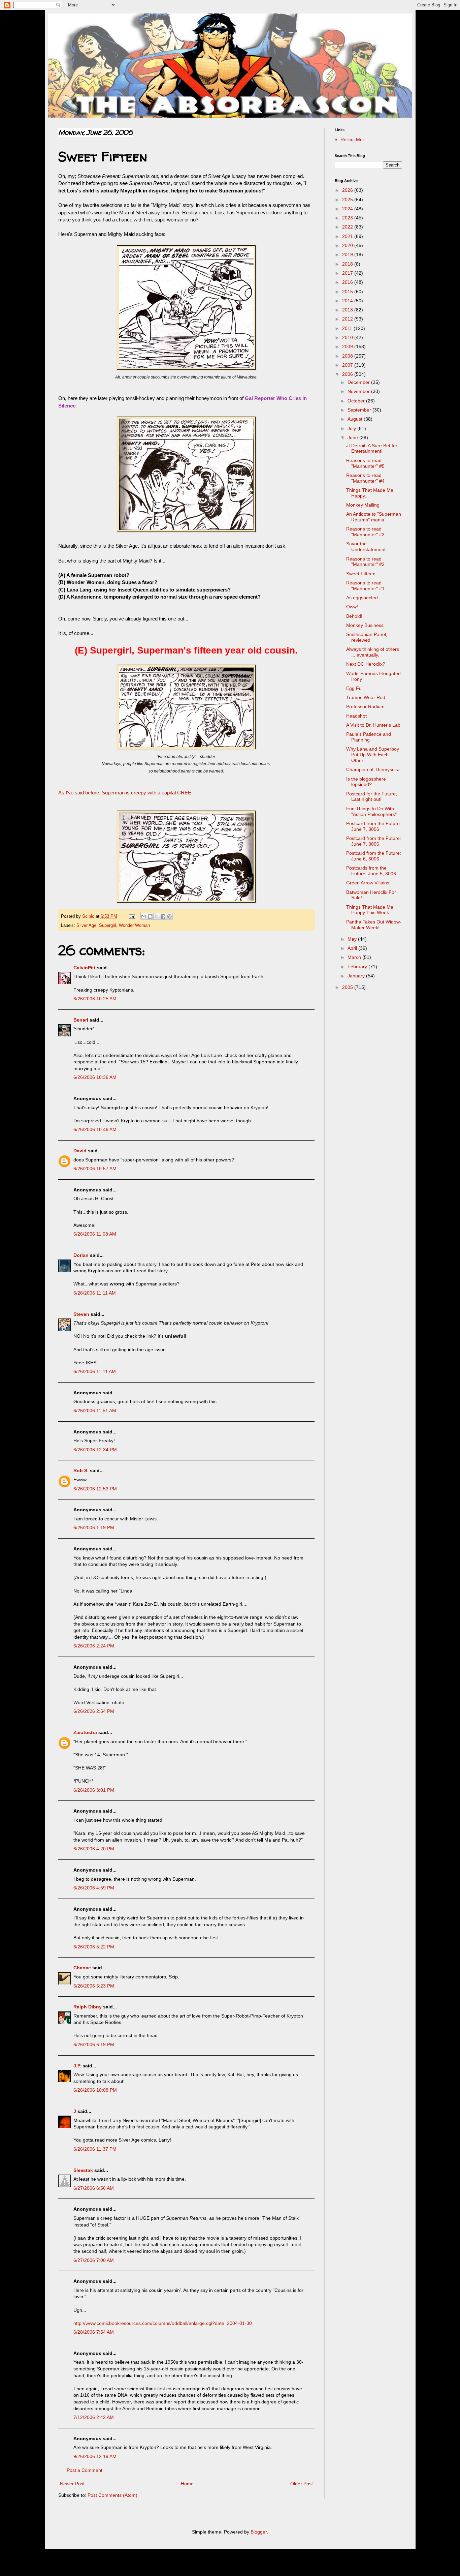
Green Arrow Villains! (368, 883)
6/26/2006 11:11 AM (95, 1293)
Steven (81, 1314)
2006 (348, 374)
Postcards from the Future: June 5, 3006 (371, 871)
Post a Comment (85, 2470)
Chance (82, 1968)
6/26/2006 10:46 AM (95, 1129)
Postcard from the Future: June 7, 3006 (374, 826)
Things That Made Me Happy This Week (370, 910)
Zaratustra (85, 1732)
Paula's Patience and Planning (369, 737)
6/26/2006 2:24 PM (94, 1646)
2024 (348, 209)
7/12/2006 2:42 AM (94, 2417)
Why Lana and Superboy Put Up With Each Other (373, 755)
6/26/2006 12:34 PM (95, 1450)
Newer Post (72, 2484)
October (357, 401)
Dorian (81, 1255)
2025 (348, 200)
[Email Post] (132, 916)
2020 (348, 245)
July (352, 428)
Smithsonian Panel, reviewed (367, 637)
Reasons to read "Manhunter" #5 (365, 463)
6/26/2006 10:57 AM (95, 1169)
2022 (348, 227)
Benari (81, 1020)
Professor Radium (365, 706)
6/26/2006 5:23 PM (94, 1986)
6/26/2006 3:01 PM (94, 1790)
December (359, 382)
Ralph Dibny (88, 2007)
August (356, 419)
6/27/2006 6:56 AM (94, 2188)
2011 (348, 328)
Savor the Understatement (366, 547)
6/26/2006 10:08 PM (95, 2090)
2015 (348, 292)
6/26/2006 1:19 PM (94, 1527)
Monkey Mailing (363, 505)
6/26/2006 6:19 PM (94, 2044)
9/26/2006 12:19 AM (95, 2456)
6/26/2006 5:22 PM (94, 1947)
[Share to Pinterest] (169, 916)
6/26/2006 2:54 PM (94, 1711)
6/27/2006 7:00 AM (94, 2260)
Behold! (354, 616)
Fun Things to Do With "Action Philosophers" (371, 811)
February (358, 967)
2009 (348, 346)
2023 (348, 218)
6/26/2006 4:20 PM (94, 1849)
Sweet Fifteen (361, 574)
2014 (348, 301)
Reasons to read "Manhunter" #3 (365, 532)
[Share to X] (157, 916)
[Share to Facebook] (163, 916)
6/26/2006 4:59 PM (94, 1888)
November (359, 391)
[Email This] (144, 916)
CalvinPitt (85, 968)
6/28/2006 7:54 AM (94, 2332)
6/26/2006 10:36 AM (95, 1077)
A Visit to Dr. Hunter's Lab (373, 725)
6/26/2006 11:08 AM (95, 1234)
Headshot (356, 716)
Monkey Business (365, 625)
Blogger (259, 2532)
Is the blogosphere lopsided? (366, 782)
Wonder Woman (134, 926)
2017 (348, 273)
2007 (348, 365)
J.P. (77, 2066)
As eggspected (362, 598)
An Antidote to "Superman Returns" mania (374, 517)
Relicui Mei (352, 140)
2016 (348, 282)
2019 (348, 254)
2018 (348, 264)
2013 (348, 310)
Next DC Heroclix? (366, 664)
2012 (348, 319)
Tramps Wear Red (366, 697)
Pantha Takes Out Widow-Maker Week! (374, 925)
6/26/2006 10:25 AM (95, 999)
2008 (348, 356)
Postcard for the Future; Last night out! (372, 797)
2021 (348, 236)
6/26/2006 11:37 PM (95, 2149)
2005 (348, 987)
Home (187, 2484)
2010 (348, 337)
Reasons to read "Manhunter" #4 (365, 478)
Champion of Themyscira (373, 769)
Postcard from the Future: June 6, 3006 (374, 856)
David (80, 1151)
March (355, 957)
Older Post (302, 2484)
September (360, 410)
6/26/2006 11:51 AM (95, 1411)
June (353, 437)
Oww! (352, 607)
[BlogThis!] (150, 916)
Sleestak (83, 2170)
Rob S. (81, 1471)
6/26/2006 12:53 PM (95, 1489)
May (353, 939)
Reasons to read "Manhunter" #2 (365, 562)
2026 (348, 190)
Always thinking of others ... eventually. (373, 652)
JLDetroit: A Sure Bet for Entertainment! (372, 448)
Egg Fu (354, 688)
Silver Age (86, 926)
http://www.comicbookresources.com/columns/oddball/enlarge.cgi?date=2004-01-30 (163, 2323)
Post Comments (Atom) (112, 2495)
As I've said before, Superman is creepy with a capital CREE (125, 793)
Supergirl (108, 926)
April (353, 948)
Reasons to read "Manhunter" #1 (365, 586)
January (357, 976)
